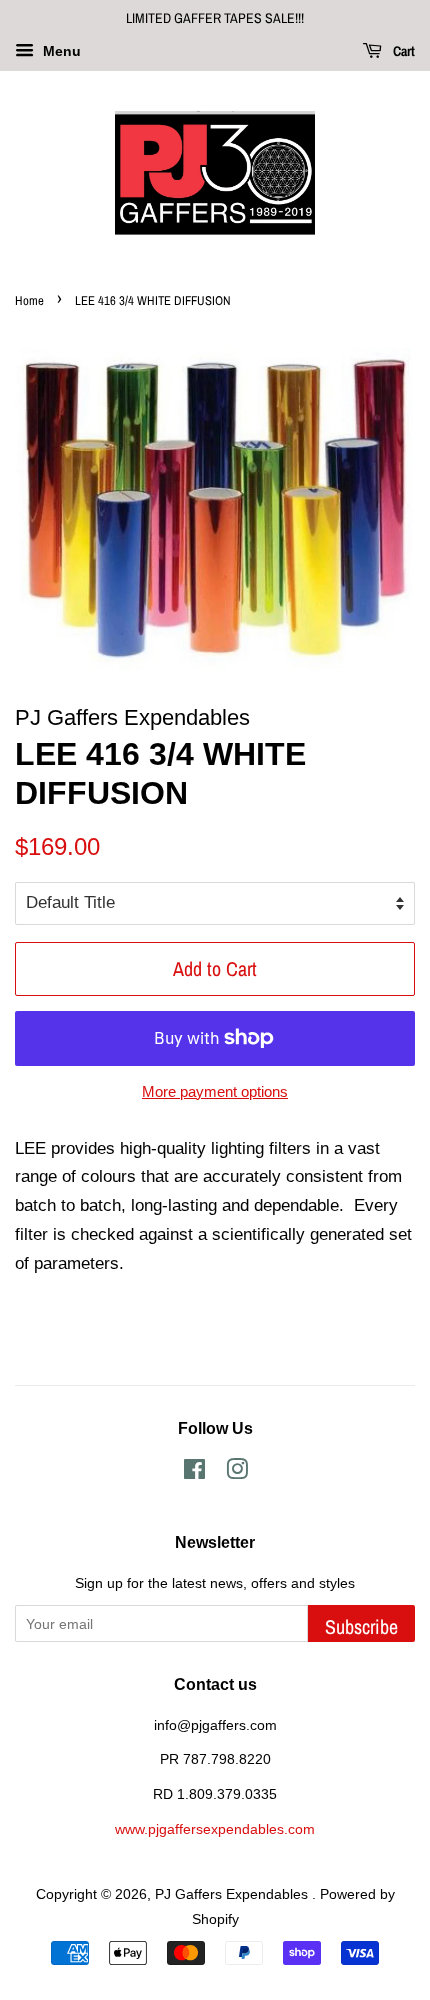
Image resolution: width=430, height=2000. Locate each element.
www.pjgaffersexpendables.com (215, 1829)
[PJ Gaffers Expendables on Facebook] (194, 1473)
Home (29, 300)
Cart (402, 51)
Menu (60, 51)
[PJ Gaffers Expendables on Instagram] (237, 1473)
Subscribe (361, 1626)
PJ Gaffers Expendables (233, 1894)
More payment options (215, 1091)
